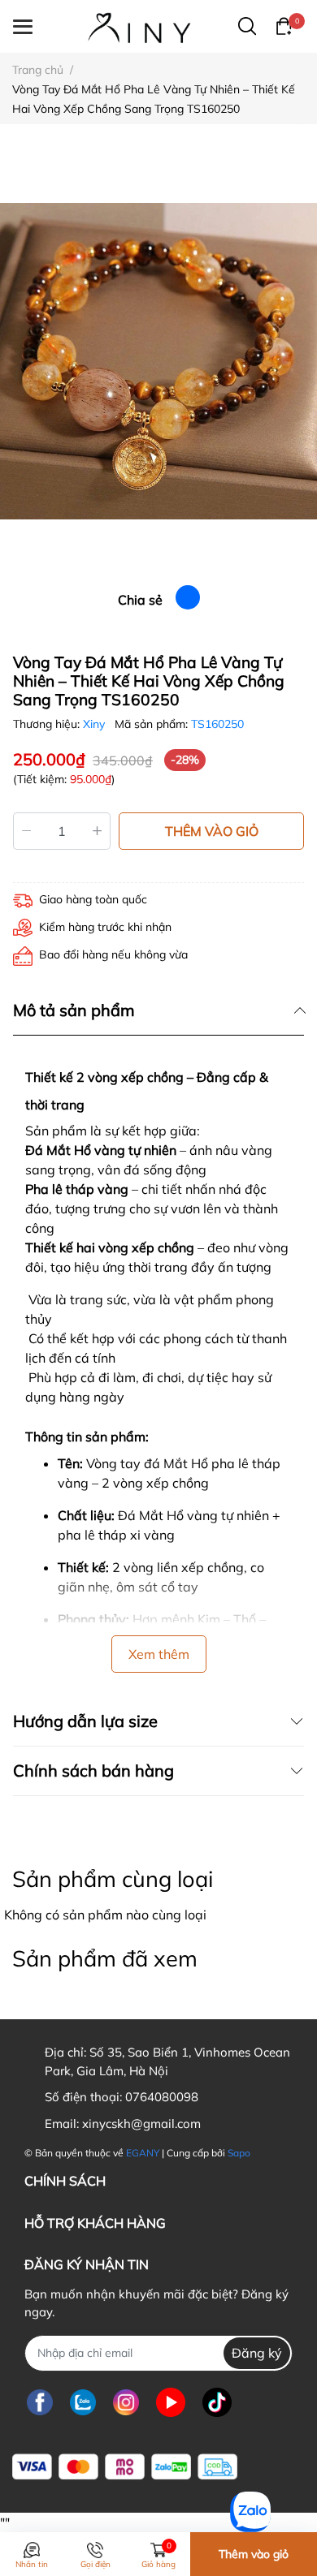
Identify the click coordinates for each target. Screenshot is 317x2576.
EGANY (143, 2153)
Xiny (96, 724)
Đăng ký (257, 2353)
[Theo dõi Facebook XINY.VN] (40, 2403)
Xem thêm (159, 1654)
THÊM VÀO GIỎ (212, 831)
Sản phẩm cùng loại (113, 1879)
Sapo (239, 2153)
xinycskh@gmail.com (141, 2124)
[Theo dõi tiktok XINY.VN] (217, 2403)
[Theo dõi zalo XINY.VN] (83, 2403)
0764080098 (162, 2097)
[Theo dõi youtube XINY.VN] (171, 2403)
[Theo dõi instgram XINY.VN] (126, 2403)
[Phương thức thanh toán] (125, 2467)
